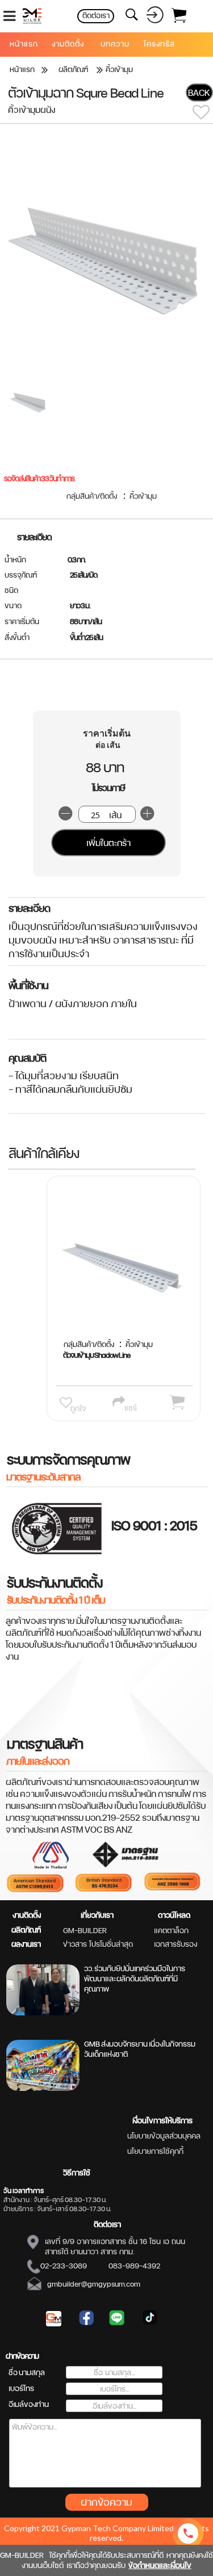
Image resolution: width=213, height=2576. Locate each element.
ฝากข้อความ (106, 2502)
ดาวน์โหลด (174, 1915)
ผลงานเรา (26, 1944)
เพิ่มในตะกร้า (108, 843)
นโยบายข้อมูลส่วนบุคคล (164, 2136)
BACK (199, 93)
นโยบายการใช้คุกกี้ (155, 2151)
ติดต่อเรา (107, 2224)
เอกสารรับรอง (176, 1944)
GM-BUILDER (85, 1930)
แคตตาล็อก (171, 1930)
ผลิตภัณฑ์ (26, 1930)
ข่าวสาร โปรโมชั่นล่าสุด (98, 1944)
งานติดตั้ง (27, 1915)
